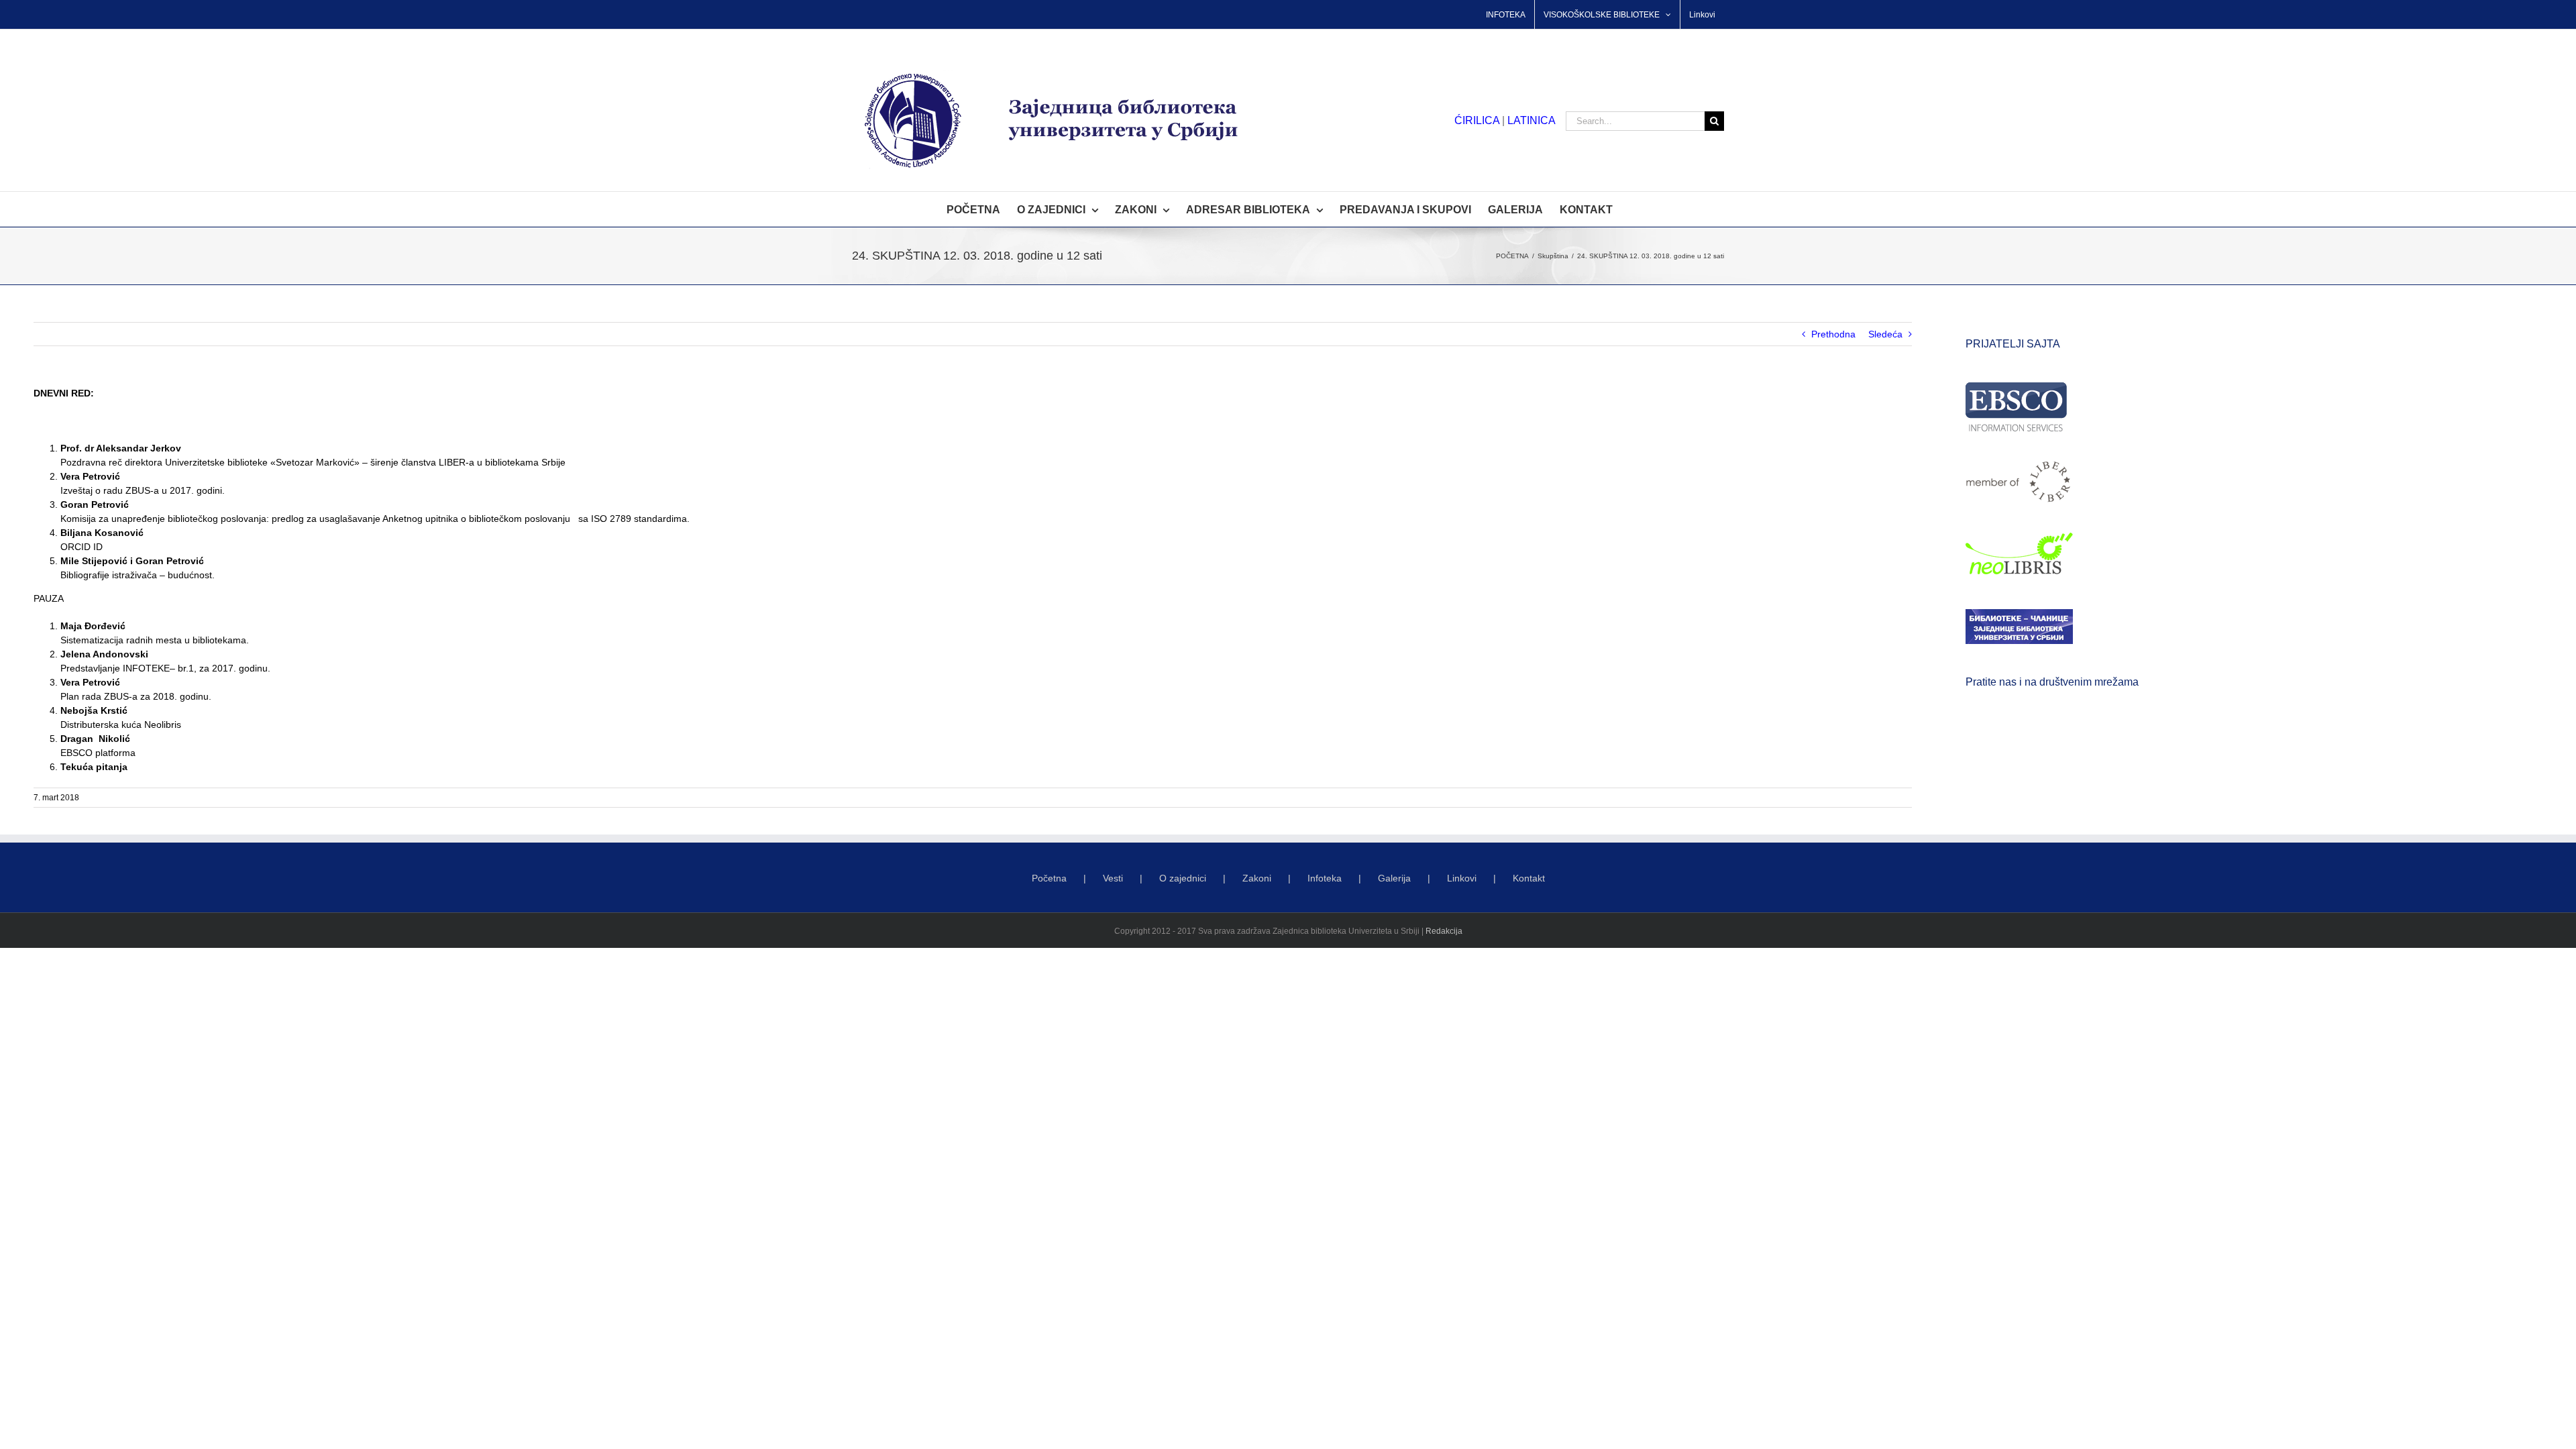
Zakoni (1257, 878)
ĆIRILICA (1477, 120)
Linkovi (1462, 878)
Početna (1049, 878)
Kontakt (1529, 878)
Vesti (1113, 878)
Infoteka (1325, 878)
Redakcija (1444, 931)
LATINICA (1532, 120)
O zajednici (1183, 878)
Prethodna (1833, 334)
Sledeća (1885, 334)
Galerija (1394, 878)
